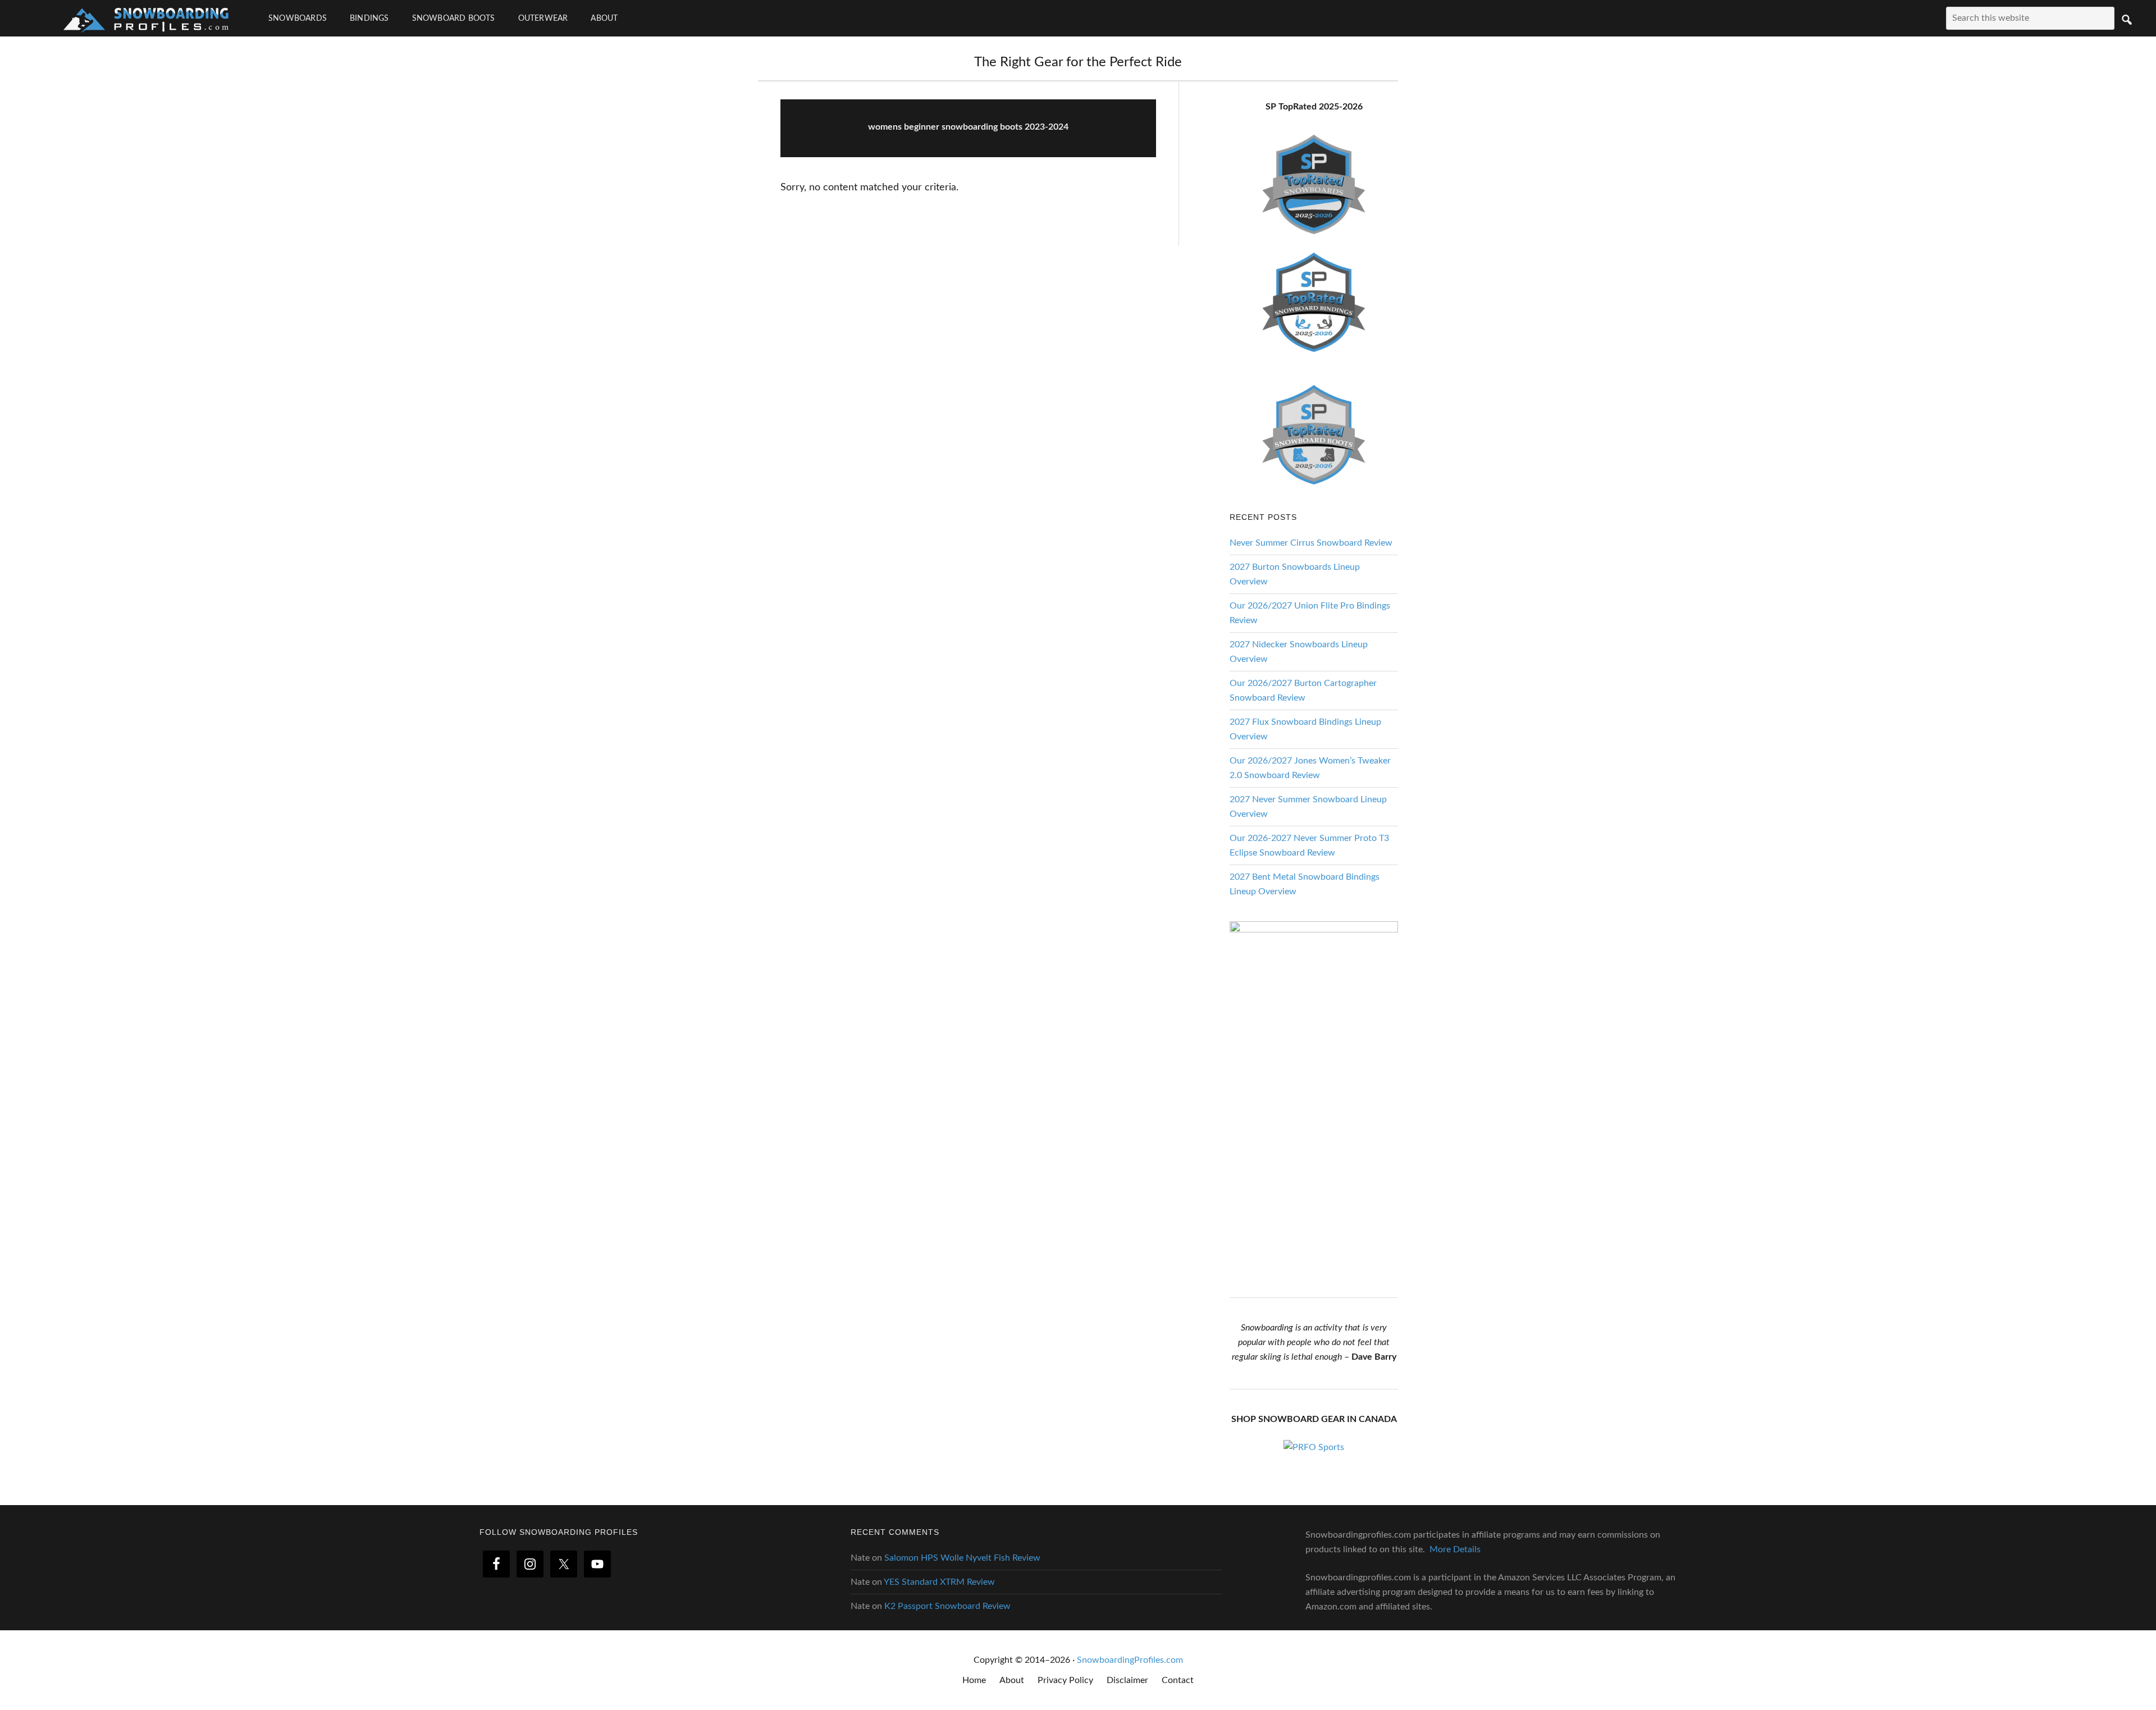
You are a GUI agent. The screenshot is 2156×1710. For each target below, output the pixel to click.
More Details (1455, 1549)
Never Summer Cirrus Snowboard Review (1311, 543)
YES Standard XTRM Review (939, 1582)
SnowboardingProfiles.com (1130, 1660)
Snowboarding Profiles (146, 18)
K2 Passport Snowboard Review (947, 1606)
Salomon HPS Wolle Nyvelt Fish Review (962, 1558)
